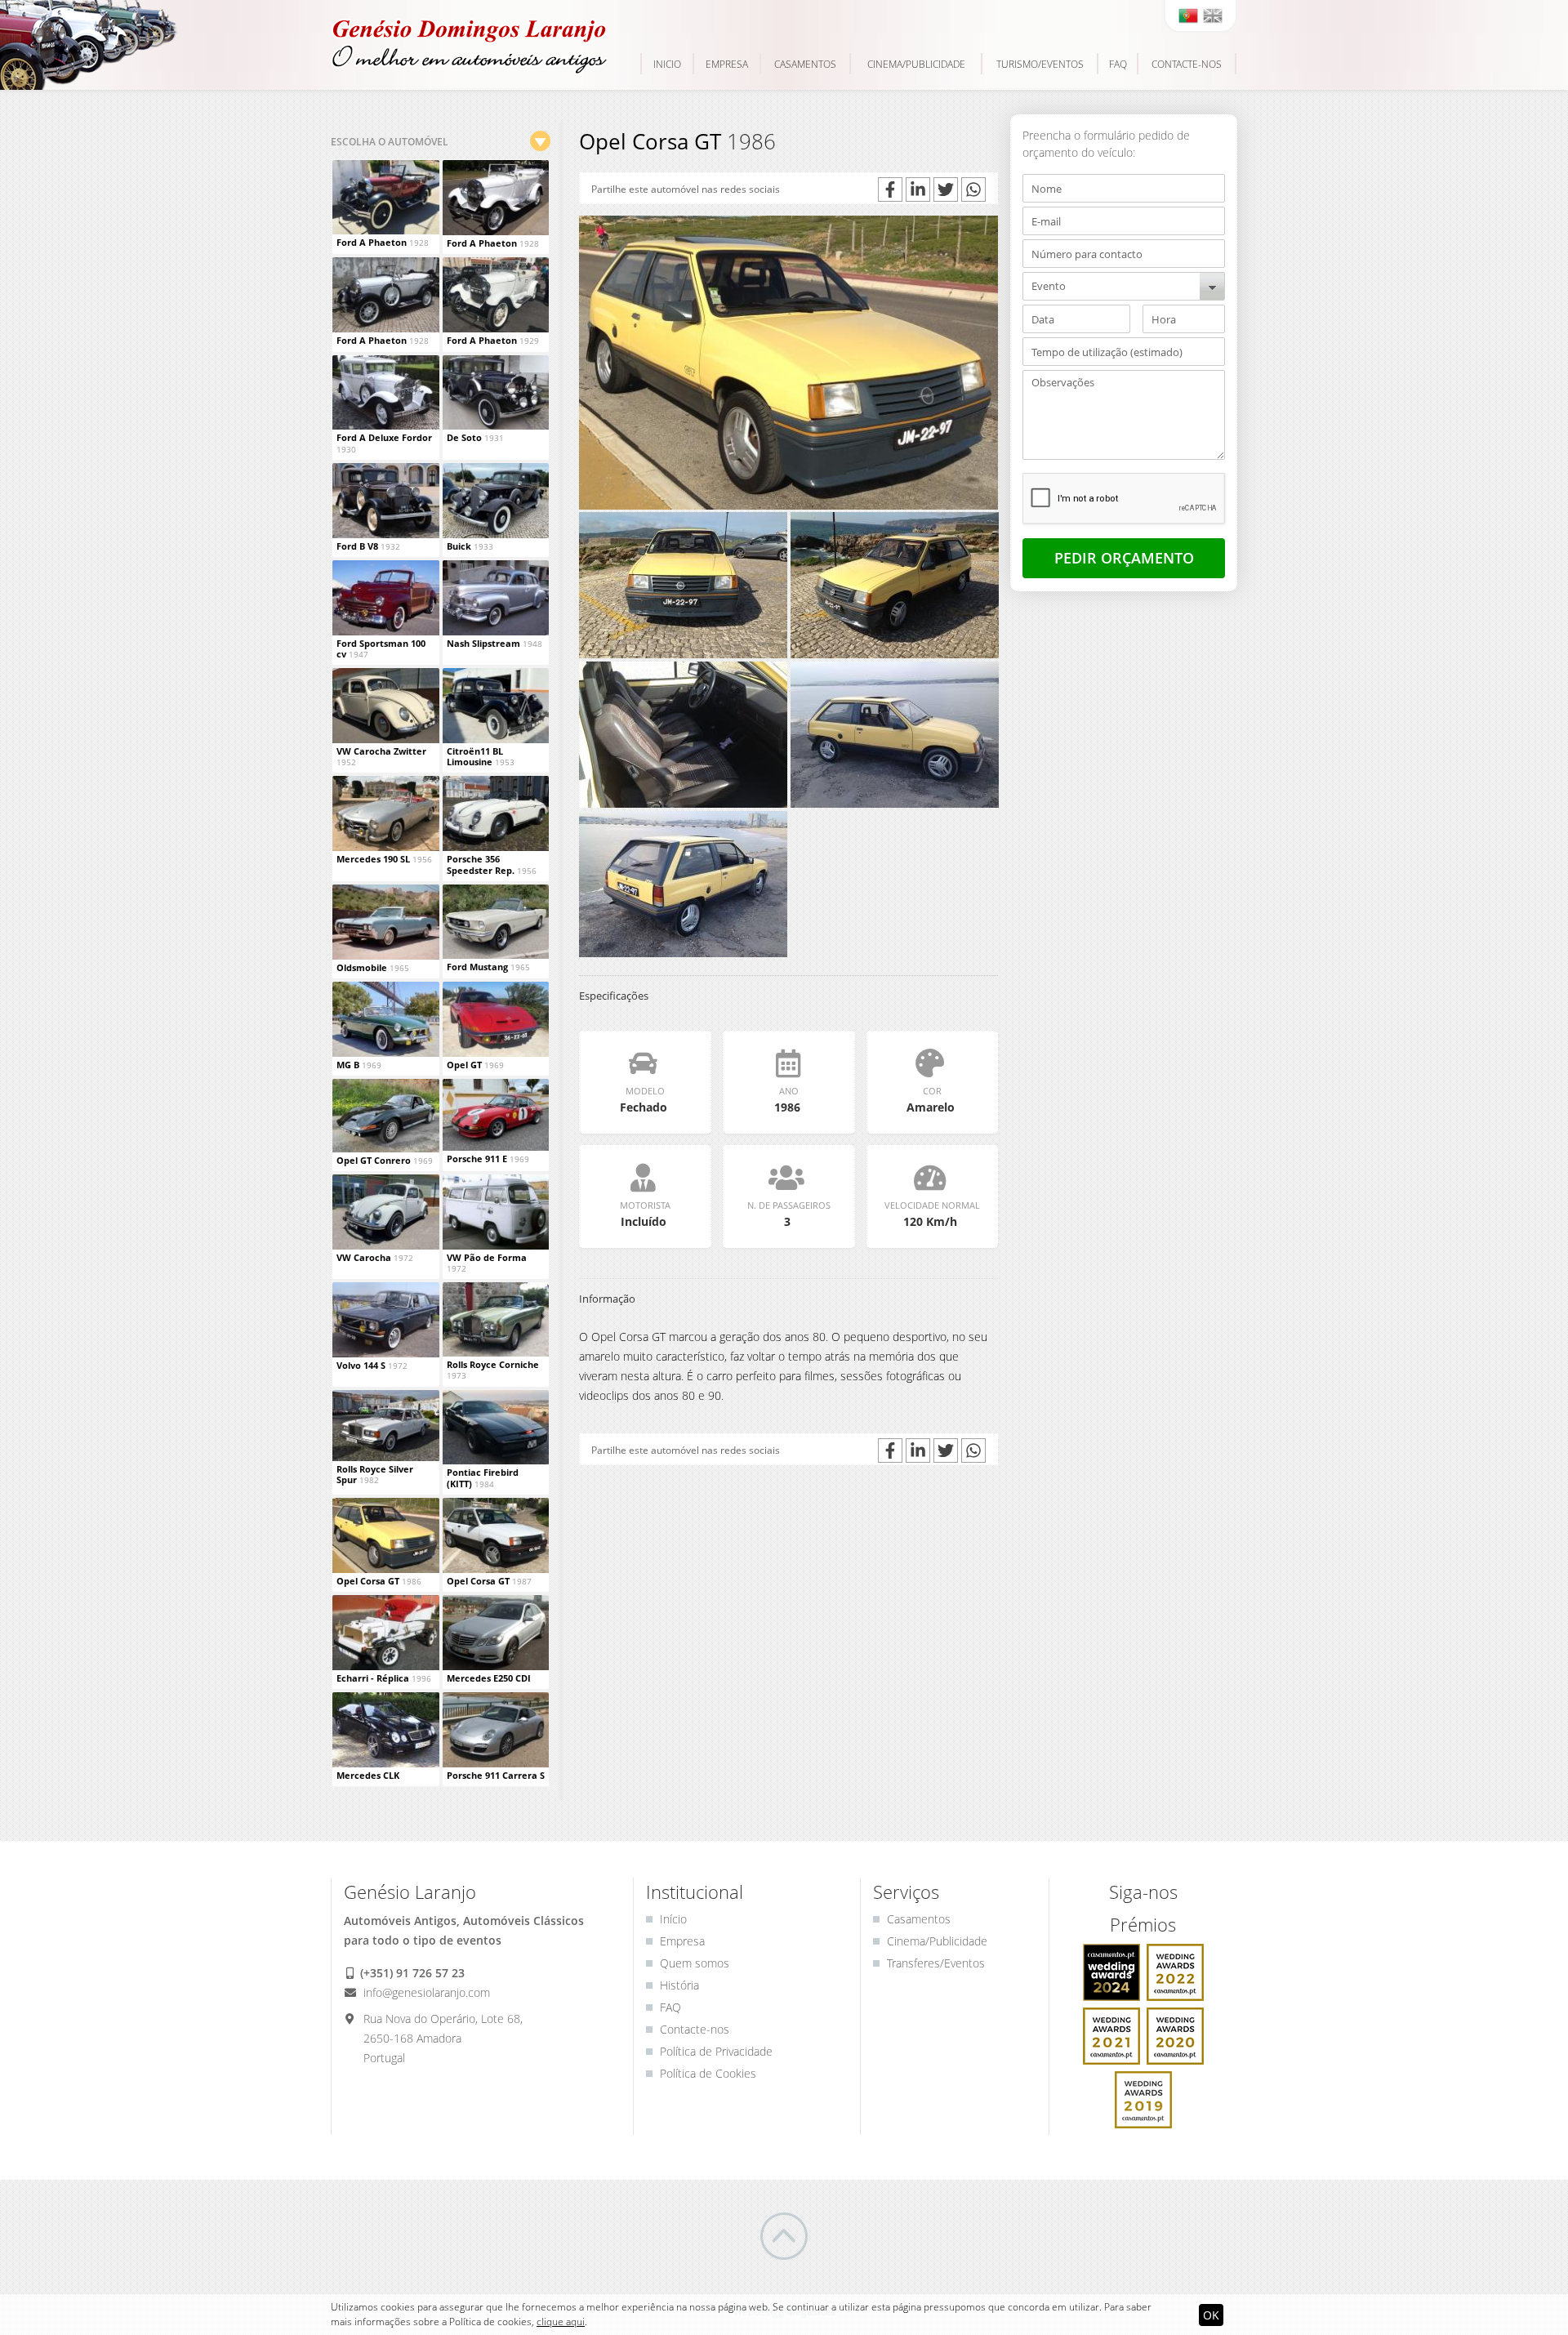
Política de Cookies (708, 2073)
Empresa (727, 64)
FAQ (1118, 64)
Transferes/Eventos (936, 1963)
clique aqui (561, 2322)
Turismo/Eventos (1040, 64)
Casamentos (805, 64)
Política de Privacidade (716, 2051)
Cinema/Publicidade (916, 64)
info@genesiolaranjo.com (425, 1992)
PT (1188, 16)
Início (673, 1919)
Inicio (667, 64)
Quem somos (695, 1963)
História (679, 1985)
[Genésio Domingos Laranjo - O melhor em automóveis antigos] (470, 47)
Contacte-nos (1187, 64)
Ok (1211, 2315)
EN (1213, 16)
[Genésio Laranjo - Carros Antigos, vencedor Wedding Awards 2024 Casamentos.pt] (1113, 1974)
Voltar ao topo (784, 2236)
